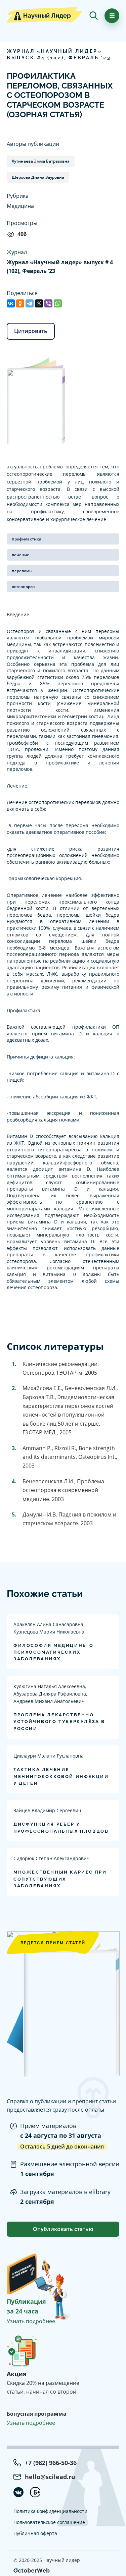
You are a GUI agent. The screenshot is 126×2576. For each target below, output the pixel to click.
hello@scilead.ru (50, 2477)
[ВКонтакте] (11, 303)
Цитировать (31, 331)
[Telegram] (30, 303)
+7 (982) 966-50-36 (51, 2463)
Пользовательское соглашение (49, 2522)
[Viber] (48, 303)
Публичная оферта (35, 2533)
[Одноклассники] (20, 303)
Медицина (20, 206)
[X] (39, 303)
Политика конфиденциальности (50, 2511)
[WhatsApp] (58, 303)
